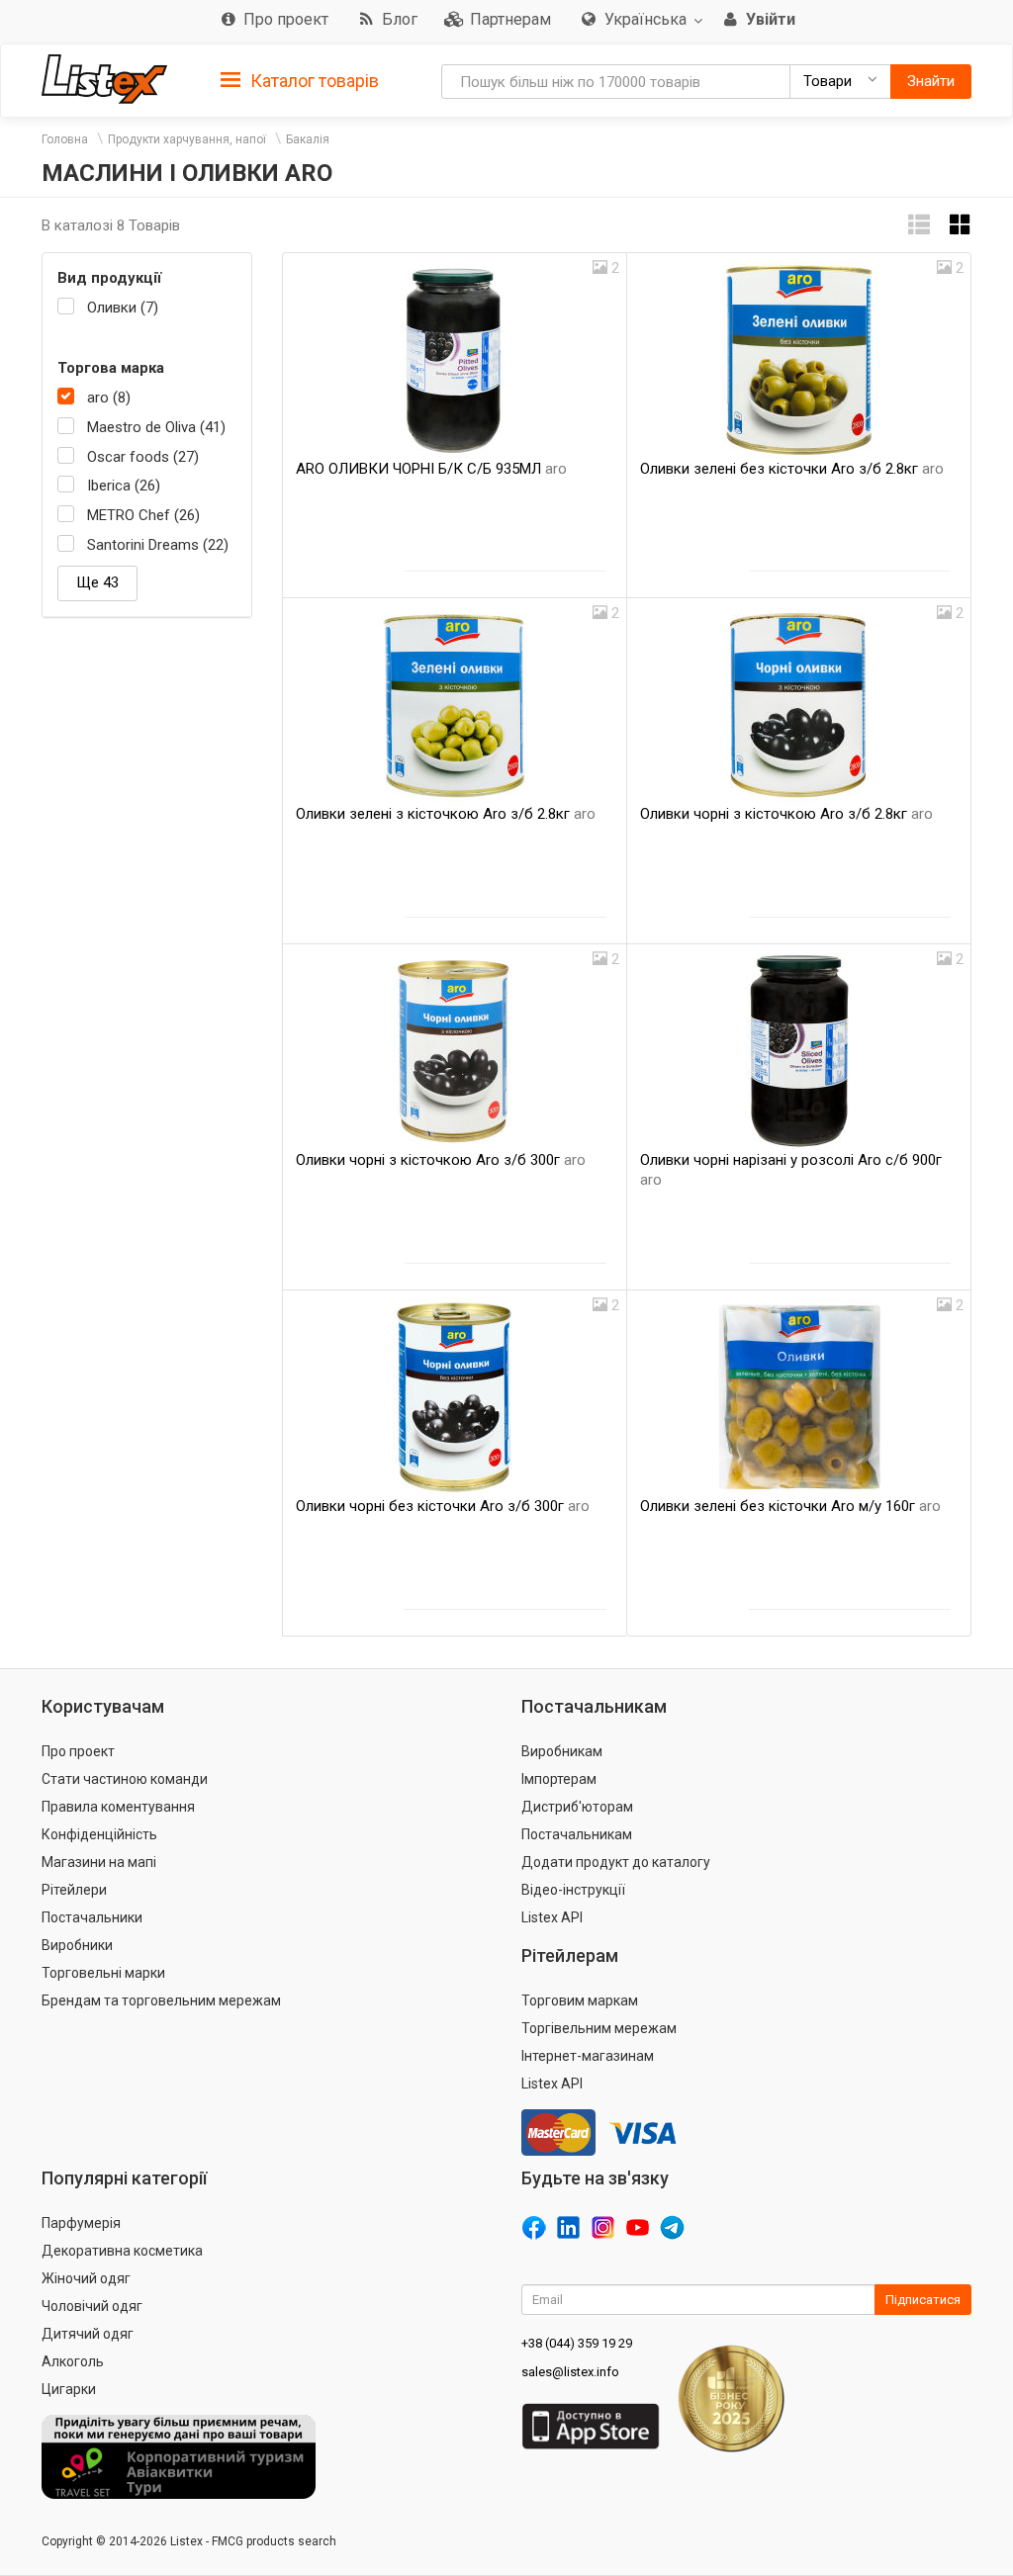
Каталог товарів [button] (313, 81)
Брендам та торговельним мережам (161, 2000)
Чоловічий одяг (92, 2306)
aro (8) (109, 398)
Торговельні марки (103, 1973)
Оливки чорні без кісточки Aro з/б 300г (443, 1506)
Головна (65, 139)
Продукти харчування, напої (187, 139)
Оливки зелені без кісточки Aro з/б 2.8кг (792, 469)
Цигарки (69, 2389)
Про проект (78, 1751)
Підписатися (923, 2300)
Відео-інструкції (573, 1890)
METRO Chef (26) (143, 515)
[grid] (961, 225)
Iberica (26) (124, 486)
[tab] (300, 80)
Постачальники (92, 1917)
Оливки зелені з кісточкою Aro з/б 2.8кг (446, 814)
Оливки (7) (123, 308)
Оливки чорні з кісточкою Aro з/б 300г (441, 1160)
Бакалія (308, 139)
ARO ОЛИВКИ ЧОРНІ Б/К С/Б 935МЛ (431, 469)
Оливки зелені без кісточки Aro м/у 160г (790, 1506)
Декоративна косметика (122, 2251)
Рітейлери (74, 1890)
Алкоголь (73, 2361)
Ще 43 (97, 582)
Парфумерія (81, 2223)
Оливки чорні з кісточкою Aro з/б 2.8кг (786, 814)
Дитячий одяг (88, 2334)
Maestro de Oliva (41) (156, 427)
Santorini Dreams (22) (158, 545)
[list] (919, 225)
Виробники (77, 1945)
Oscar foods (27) (143, 457)
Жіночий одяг (86, 2278)
